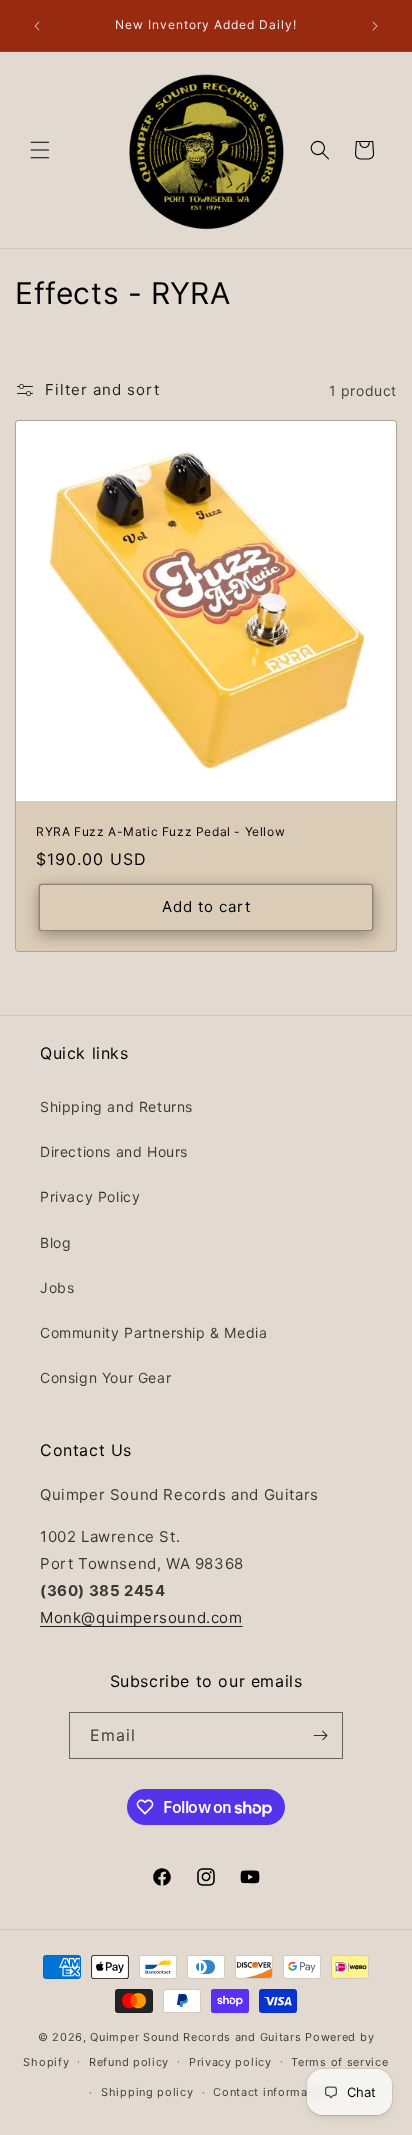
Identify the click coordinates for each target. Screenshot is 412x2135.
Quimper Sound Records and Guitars (195, 2037)
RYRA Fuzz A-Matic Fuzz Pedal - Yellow (160, 831)
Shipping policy (147, 2092)
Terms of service (339, 2062)
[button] (40, 150)
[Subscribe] (320, 1735)
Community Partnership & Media (153, 1332)
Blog (55, 1242)
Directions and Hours (114, 1151)
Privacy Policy (90, 1196)
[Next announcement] (375, 26)
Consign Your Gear (105, 1377)
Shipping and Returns (116, 1106)
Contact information (271, 2092)
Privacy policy (230, 2062)
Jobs (57, 1287)
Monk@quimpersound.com (141, 1617)
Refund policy (129, 2062)
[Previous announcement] (37, 26)
